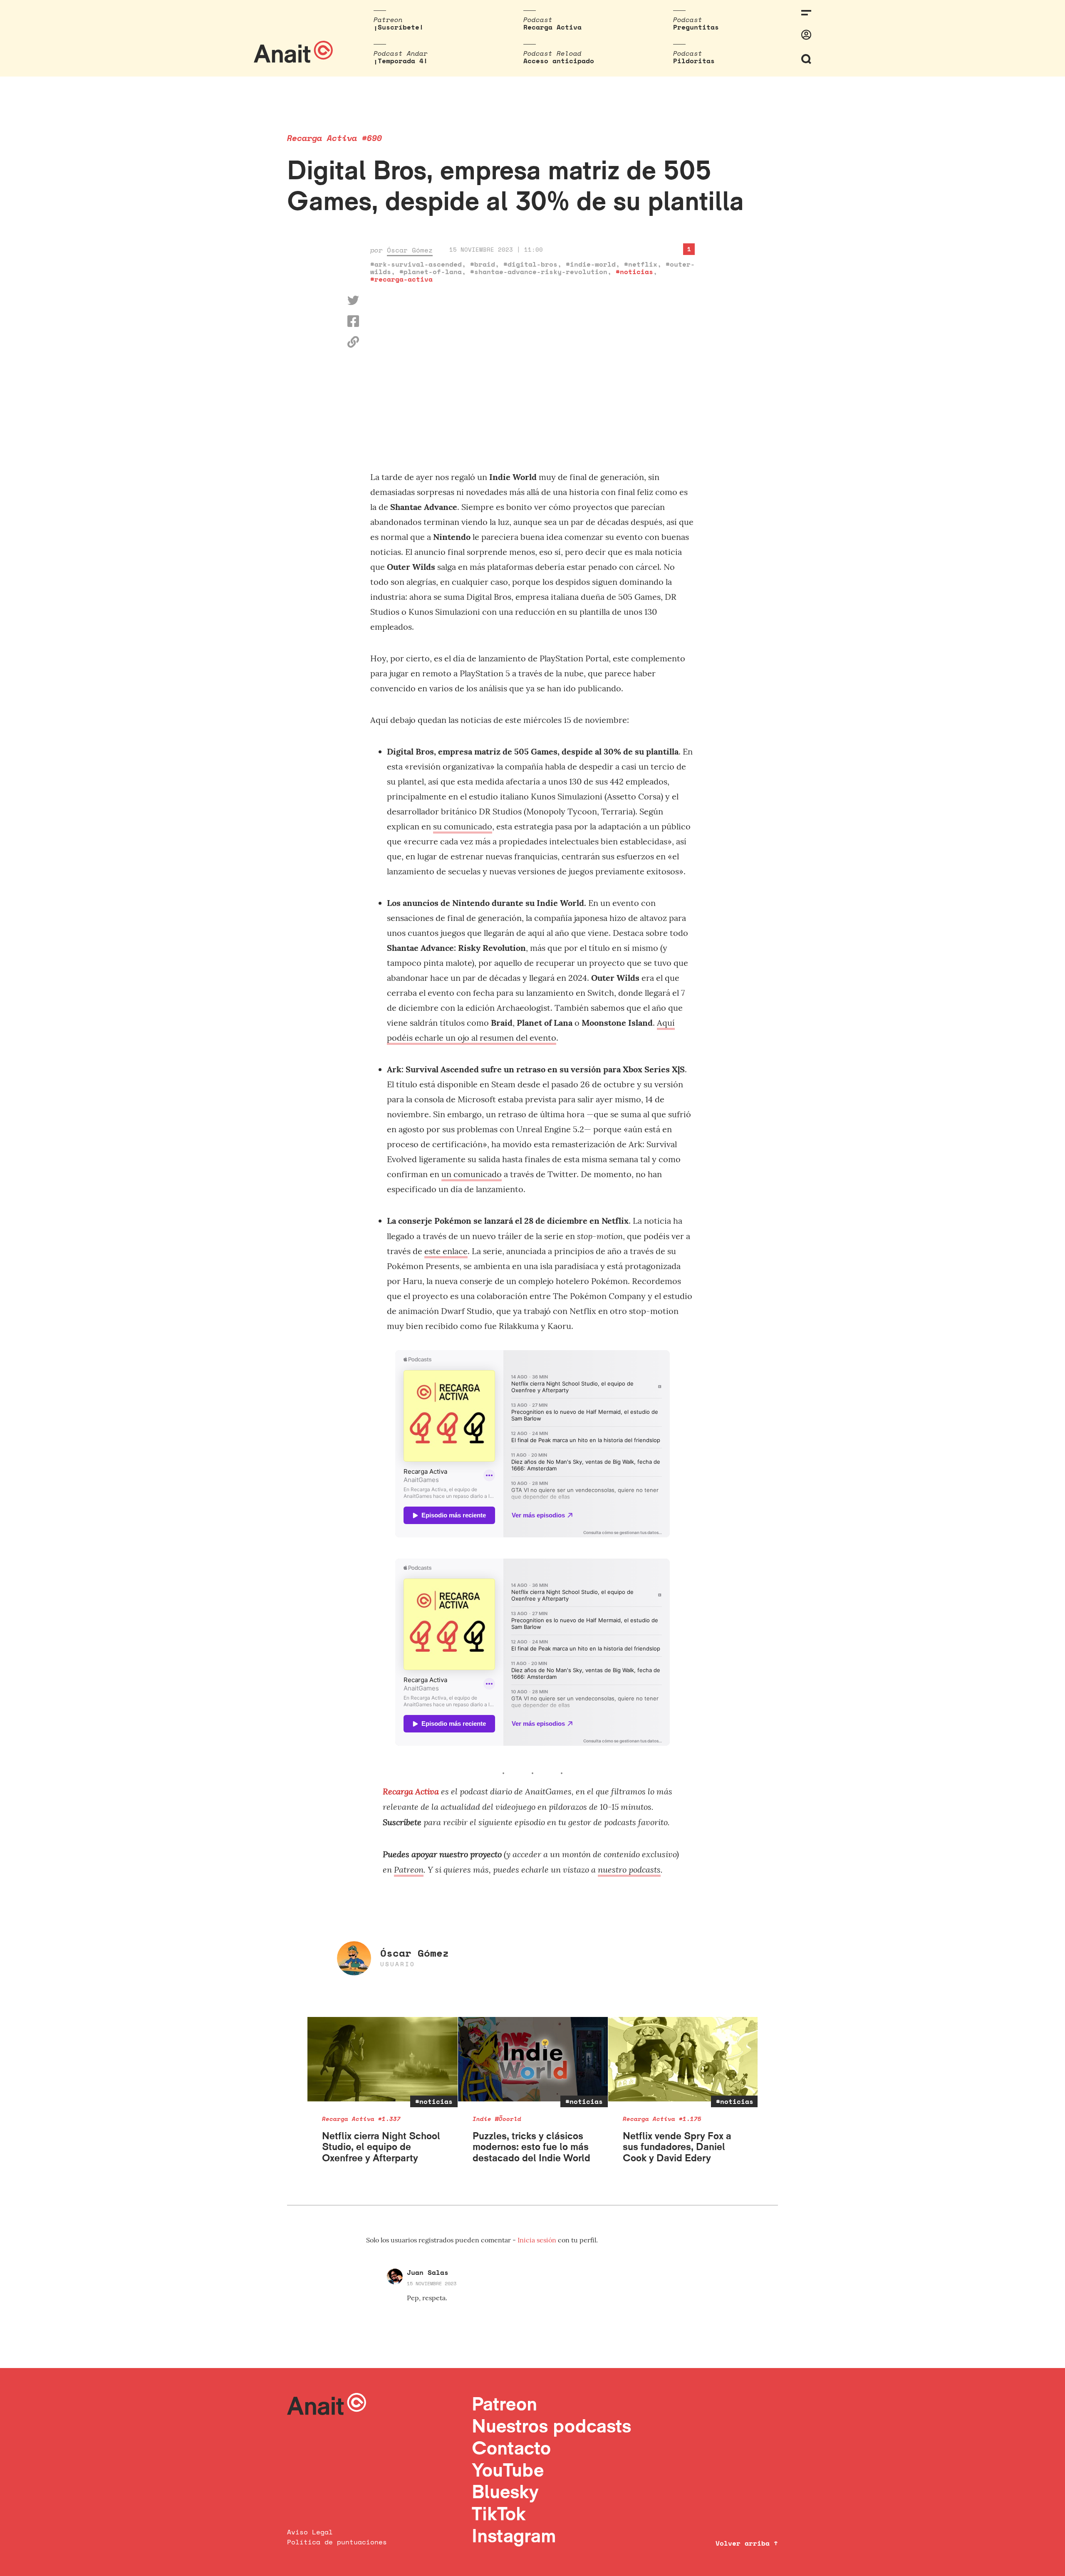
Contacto (511, 2448)
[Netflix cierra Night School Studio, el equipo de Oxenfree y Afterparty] (383, 2059)
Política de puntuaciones (337, 2542)
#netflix (641, 264)
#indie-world (591, 264)
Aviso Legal (310, 2532)
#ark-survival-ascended (416, 264)
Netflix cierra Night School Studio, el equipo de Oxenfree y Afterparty (381, 2147)
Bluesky (505, 2491)
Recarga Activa (552, 27)
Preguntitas (696, 27)
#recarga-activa (401, 279)
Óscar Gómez (410, 250)
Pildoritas (694, 61)
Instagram (514, 2535)
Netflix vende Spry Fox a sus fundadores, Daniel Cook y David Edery (677, 2147)
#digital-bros (530, 264)
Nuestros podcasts (551, 2426)
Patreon (409, 1869)
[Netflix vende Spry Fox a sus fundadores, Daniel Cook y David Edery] (683, 2059)
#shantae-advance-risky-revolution (539, 272)
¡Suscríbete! (399, 27)
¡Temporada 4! (401, 61)
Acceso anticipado (559, 61)
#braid (483, 264)
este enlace (446, 1251)
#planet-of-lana (431, 272)
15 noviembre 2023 (432, 2283)
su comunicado (463, 826)
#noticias (634, 272)
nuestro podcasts (629, 1869)
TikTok (499, 2513)
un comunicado (472, 1174)
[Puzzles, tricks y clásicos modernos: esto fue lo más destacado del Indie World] (533, 2059)
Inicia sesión (538, 2240)
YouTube (508, 2470)
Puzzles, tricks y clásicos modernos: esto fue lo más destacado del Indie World (531, 2147)
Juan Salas (428, 2272)
